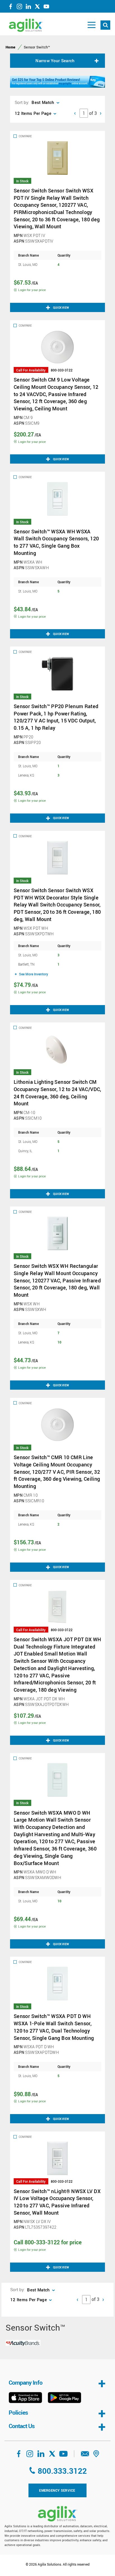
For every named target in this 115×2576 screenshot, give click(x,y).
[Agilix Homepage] (57, 2514)
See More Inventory (33, 974)
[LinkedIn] (28, 8)
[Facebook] (11, 8)
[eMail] (85, 2456)
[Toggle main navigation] (92, 25)
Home (10, 47)
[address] (96, 2456)
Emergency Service (57, 2490)
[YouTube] (46, 8)
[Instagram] (20, 8)
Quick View (61, 308)
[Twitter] (37, 8)
